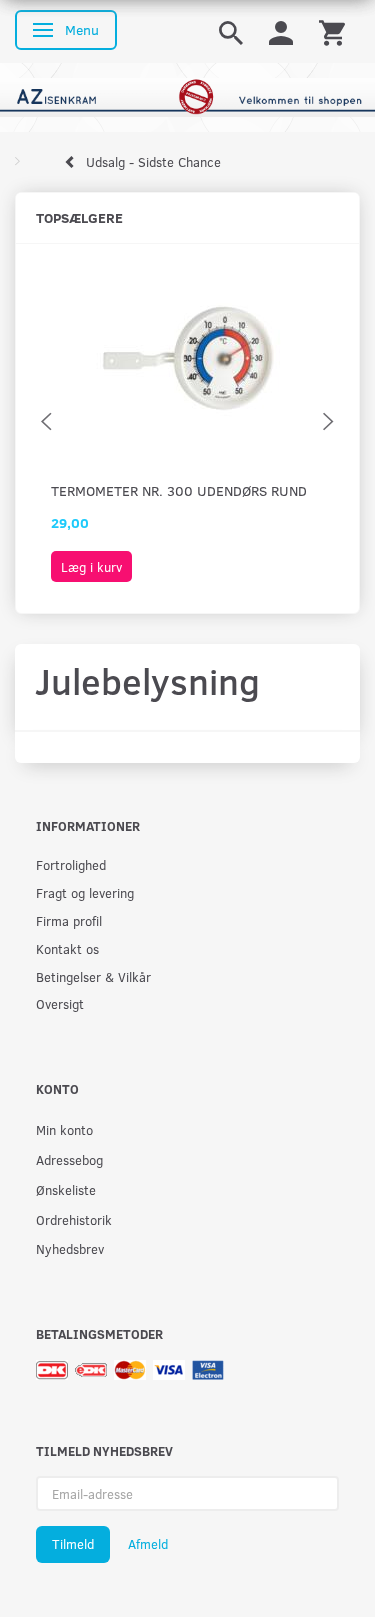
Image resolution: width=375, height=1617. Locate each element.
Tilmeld (73, 1544)
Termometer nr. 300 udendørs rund (179, 490)
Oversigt (60, 1003)
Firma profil (69, 920)
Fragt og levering (85, 892)
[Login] (281, 31)
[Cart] (332, 31)
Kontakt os (67, 948)
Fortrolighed (71, 864)
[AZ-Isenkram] (187, 95)
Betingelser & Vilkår (93, 976)
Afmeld (148, 1544)
